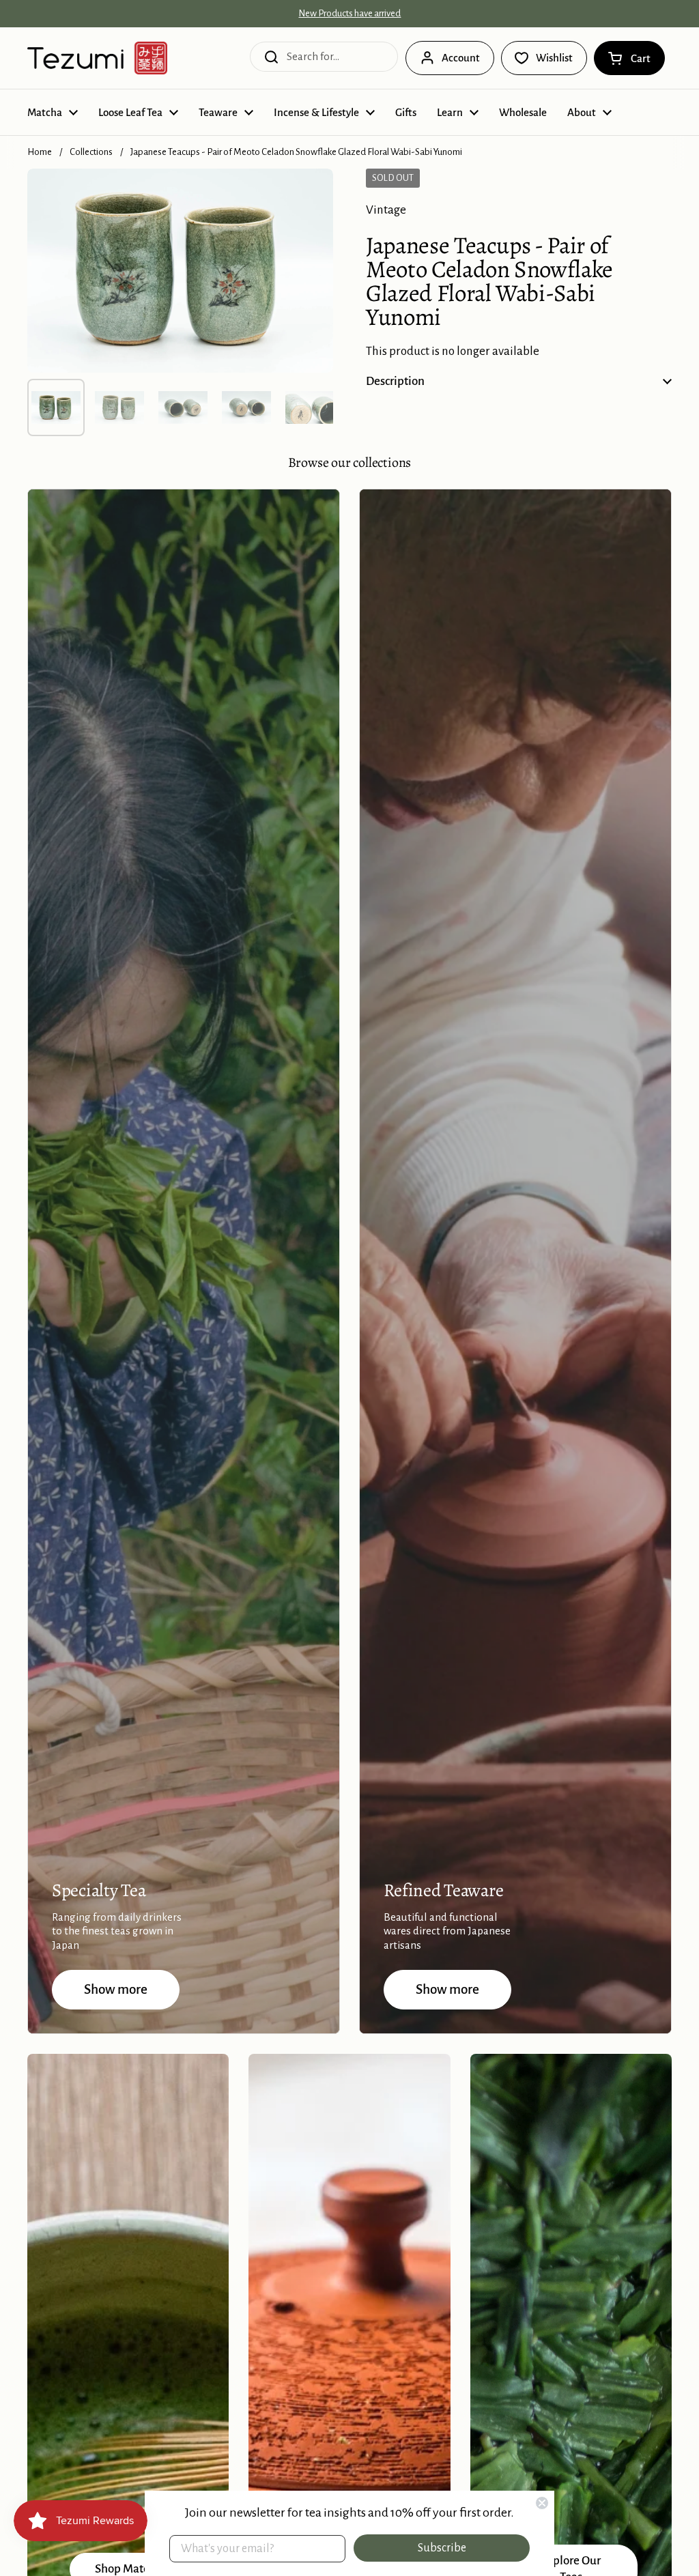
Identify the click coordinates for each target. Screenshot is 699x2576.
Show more (116, 1989)
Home (40, 152)
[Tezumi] (97, 58)
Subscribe (442, 2548)
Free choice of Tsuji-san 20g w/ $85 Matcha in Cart (349, 14)
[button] (629, 58)
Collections (91, 152)
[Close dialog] (542, 2503)
